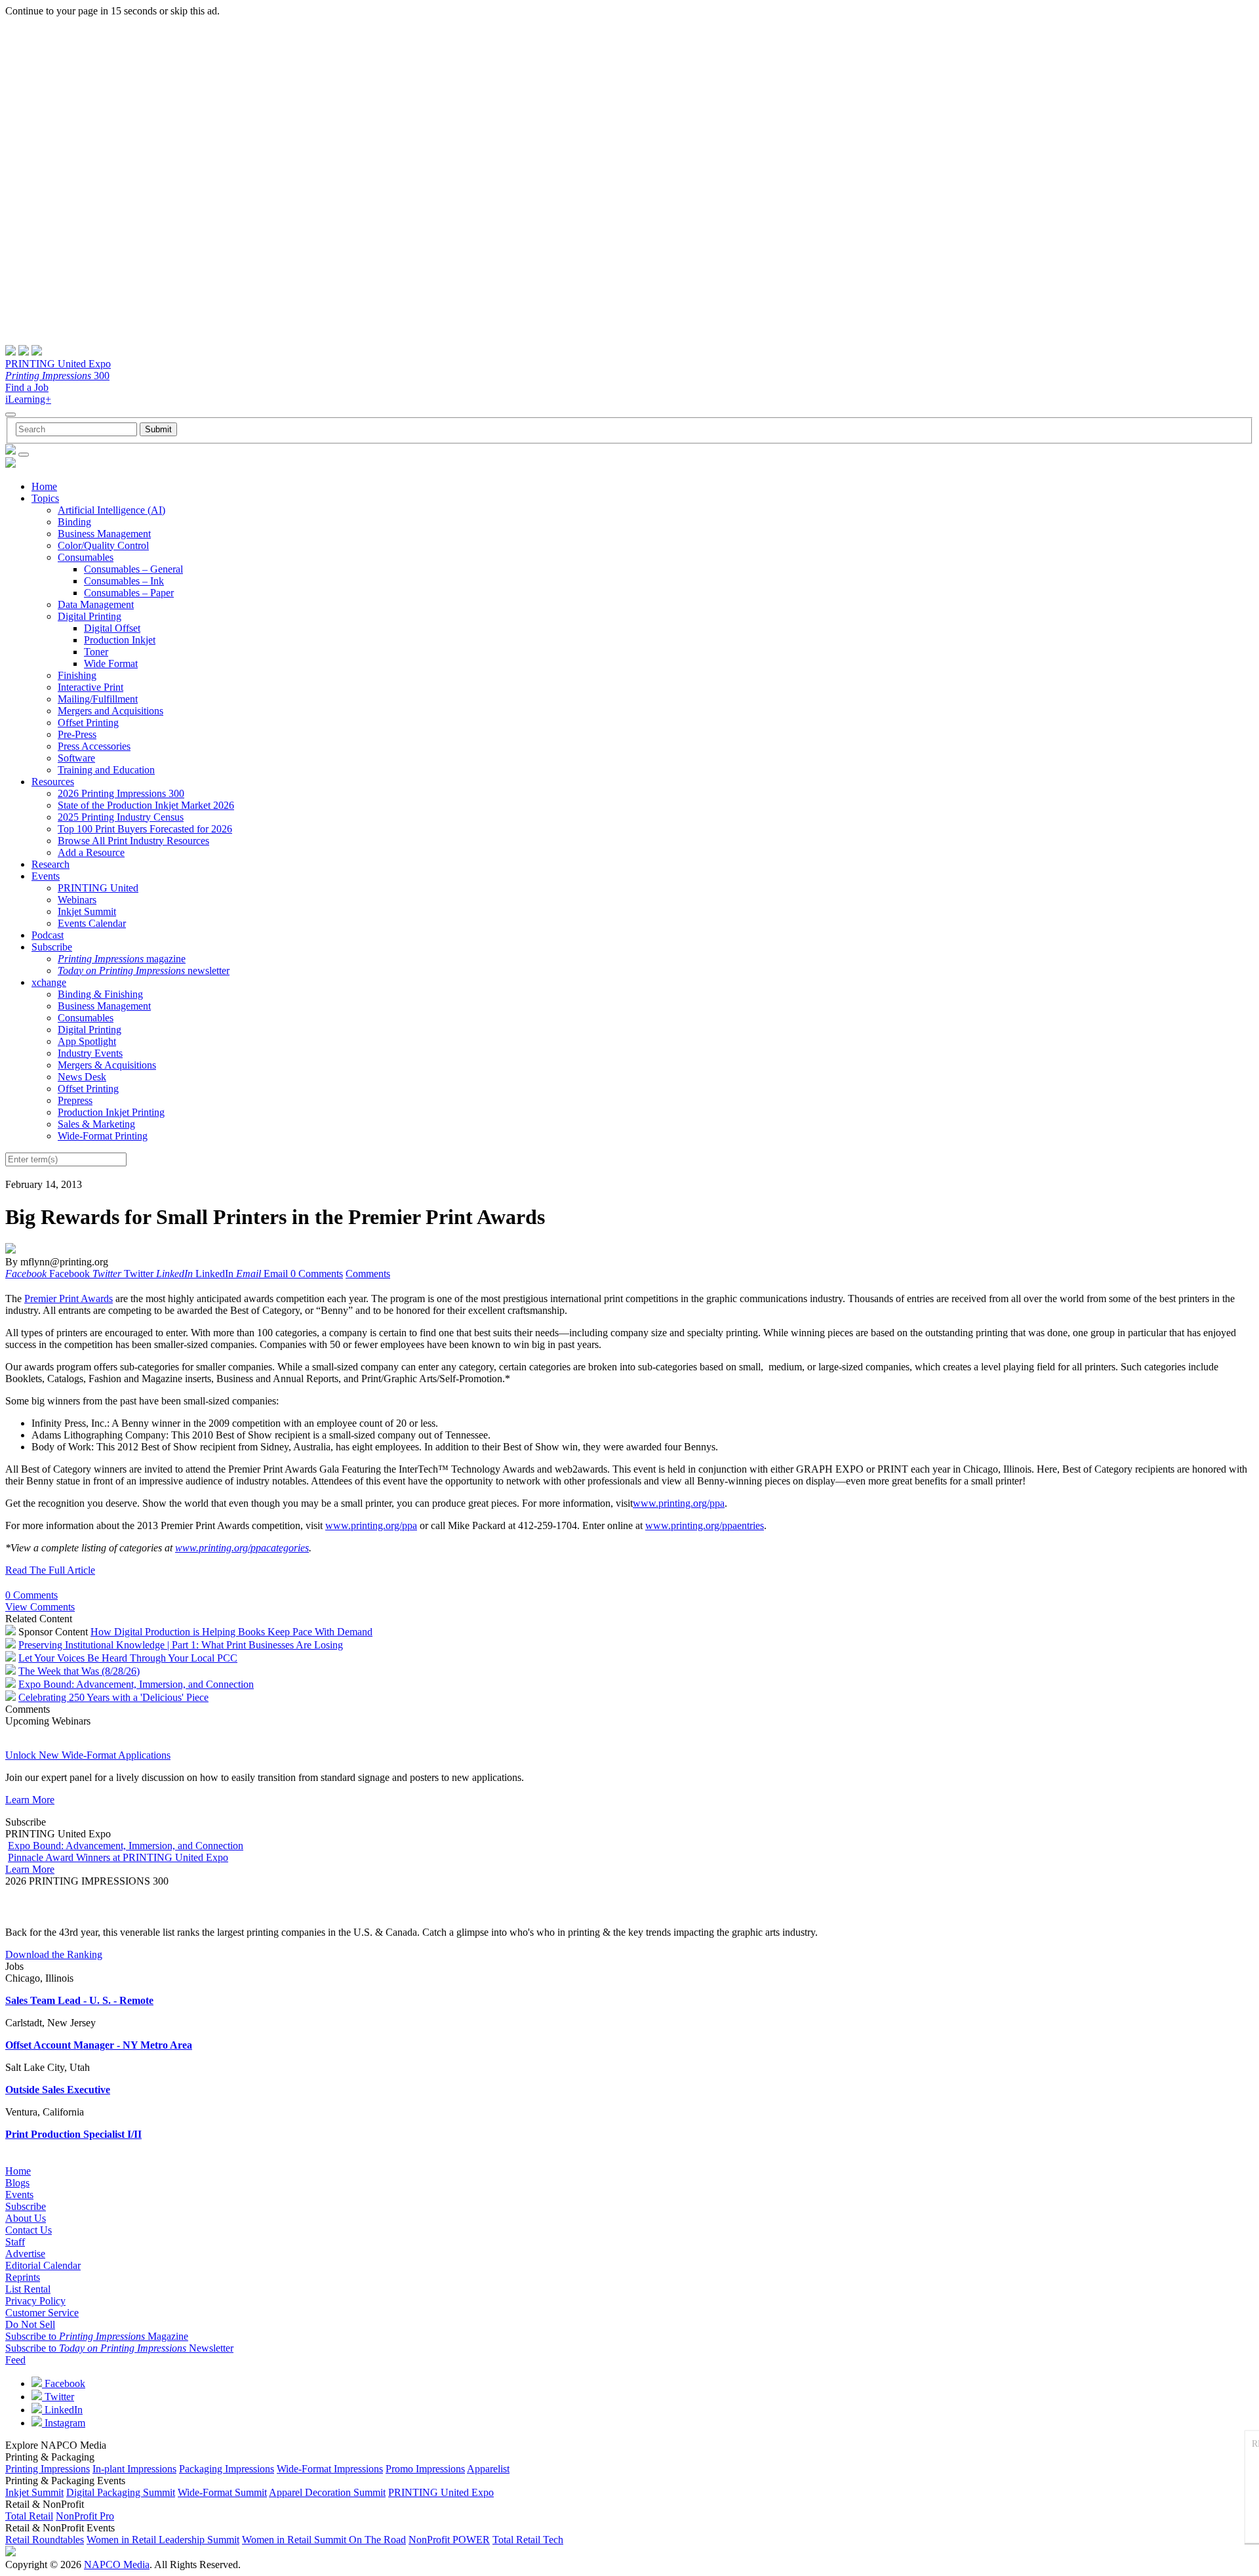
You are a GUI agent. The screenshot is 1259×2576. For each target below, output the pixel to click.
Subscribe (52, 947)
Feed (15, 2360)
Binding (74, 522)
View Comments (40, 1607)
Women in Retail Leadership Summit (163, 2540)
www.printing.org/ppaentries (705, 1525)
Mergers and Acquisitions (110, 711)
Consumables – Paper (129, 593)
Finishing (77, 675)
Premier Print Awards (69, 1298)
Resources (53, 782)
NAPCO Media (117, 2565)
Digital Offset (112, 628)
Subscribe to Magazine (97, 2336)
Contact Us (29, 2230)
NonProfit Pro (85, 2516)
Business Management (104, 534)
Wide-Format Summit (222, 2492)
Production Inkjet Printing (111, 1112)
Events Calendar (92, 923)
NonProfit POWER (449, 2540)
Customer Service (42, 2313)
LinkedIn (62, 2410)
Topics (45, 498)
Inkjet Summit (87, 911)
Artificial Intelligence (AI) (111, 510)
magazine (122, 959)
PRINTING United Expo (58, 364)
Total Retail (29, 2516)
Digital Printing (90, 616)
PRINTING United (98, 888)
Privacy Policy (35, 2301)
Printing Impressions (48, 2469)
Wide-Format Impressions (330, 2469)
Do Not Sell (30, 2324)
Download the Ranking (54, 1954)
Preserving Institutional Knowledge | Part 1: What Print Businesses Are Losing (181, 1645)
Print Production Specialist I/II (73, 2134)
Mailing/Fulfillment (98, 699)
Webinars (77, 900)
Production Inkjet (120, 640)
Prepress (75, 1100)
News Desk (82, 1077)
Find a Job (27, 387)
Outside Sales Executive (58, 2090)
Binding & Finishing (100, 994)
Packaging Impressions (227, 2469)
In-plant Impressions (134, 2469)
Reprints (23, 2277)
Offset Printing (88, 723)
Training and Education (106, 770)
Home (44, 486)
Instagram (64, 2423)
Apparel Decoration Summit (327, 2492)
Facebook (64, 2383)
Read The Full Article (50, 1570)
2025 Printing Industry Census (121, 817)
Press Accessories (94, 746)
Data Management (96, 604)
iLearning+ (28, 399)
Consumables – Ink (124, 581)
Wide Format (111, 664)
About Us (26, 2218)
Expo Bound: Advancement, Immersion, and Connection (136, 1684)
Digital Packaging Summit (121, 2492)
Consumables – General (133, 569)
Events (46, 876)
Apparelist (488, 2469)
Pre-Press (77, 734)
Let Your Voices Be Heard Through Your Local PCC (128, 1658)
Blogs (17, 2183)
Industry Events (90, 1053)
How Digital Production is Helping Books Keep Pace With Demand (231, 1632)
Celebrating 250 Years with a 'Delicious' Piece (113, 1697)
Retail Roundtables (45, 2540)
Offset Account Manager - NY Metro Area (99, 2045)
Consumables (86, 557)
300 (57, 376)
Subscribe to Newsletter (119, 2348)
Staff (15, 2242)
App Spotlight (87, 1041)
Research (50, 864)
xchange (49, 982)
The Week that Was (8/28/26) (79, 1671)
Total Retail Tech (528, 2540)
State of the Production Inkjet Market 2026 (146, 805)
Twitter (58, 2397)
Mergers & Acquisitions (107, 1065)
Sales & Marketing (96, 1124)
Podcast (48, 935)
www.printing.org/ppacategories (242, 1548)
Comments (368, 1274)
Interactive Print (90, 687)
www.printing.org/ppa (679, 1503)
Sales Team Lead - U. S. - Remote (79, 2000)
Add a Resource (91, 852)
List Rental (28, 2289)
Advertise (25, 2254)
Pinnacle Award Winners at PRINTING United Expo (118, 1857)
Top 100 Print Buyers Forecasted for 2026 (145, 829)
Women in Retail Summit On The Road (324, 2540)
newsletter (144, 971)
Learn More (30, 1800)
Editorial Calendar (43, 2265)
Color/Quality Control (103, 545)
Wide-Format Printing (103, 1136)
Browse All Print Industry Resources (133, 841)
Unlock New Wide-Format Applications (88, 1755)
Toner (96, 652)
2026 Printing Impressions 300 (121, 793)
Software (76, 758)
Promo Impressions (425, 2469)
